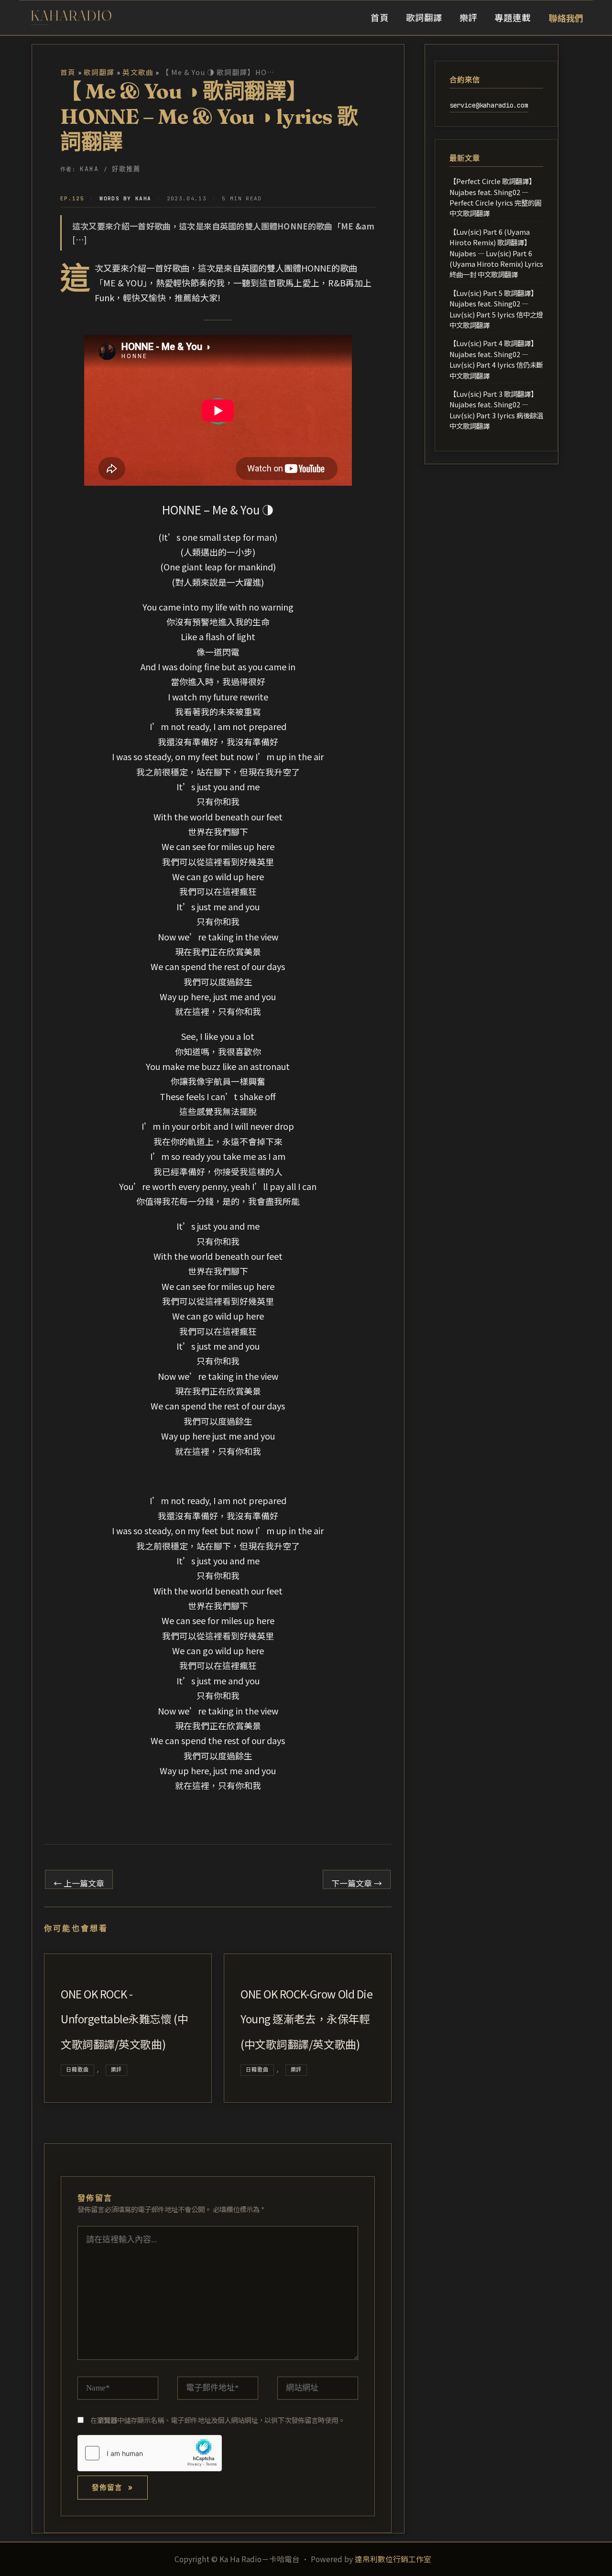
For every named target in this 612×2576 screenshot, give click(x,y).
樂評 (117, 2070)
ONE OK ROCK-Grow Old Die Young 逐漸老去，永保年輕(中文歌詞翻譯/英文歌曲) (306, 2019)
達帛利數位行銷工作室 (393, 2559)
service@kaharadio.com (489, 105)
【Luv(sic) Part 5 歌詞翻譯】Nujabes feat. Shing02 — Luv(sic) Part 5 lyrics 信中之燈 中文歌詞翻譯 (496, 309)
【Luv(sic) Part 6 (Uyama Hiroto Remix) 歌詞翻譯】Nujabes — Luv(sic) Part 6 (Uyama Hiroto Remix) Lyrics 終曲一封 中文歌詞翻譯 (496, 253)
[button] (566, 18)
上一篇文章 (79, 1883)
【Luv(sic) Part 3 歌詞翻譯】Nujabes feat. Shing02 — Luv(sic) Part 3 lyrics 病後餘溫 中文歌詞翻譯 (496, 410)
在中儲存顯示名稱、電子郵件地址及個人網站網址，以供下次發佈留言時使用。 (218, 2420)
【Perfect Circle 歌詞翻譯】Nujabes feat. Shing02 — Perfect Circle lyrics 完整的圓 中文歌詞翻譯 (495, 197)
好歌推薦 (126, 169)
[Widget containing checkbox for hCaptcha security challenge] (150, 2453)
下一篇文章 (357, 1883)
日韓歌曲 (77, 2070)
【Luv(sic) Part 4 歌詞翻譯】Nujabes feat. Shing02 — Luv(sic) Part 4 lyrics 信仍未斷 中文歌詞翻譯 (496, 359)
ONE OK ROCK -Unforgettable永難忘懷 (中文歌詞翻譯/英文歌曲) (124, 2019)
